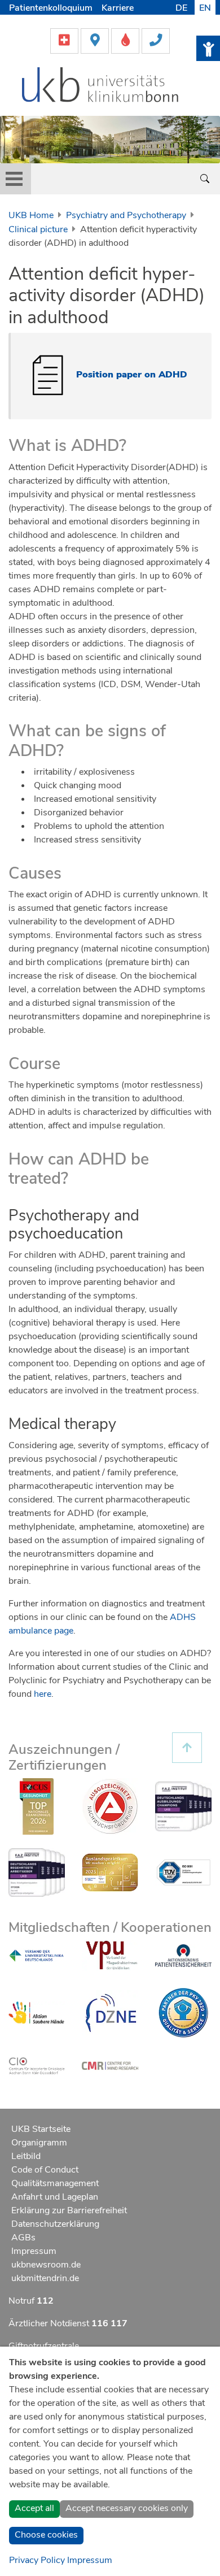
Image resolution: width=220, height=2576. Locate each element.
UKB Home (31, 215)
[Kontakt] (156, 40)
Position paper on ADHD (132, 374)
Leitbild (26, 2156)
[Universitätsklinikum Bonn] (101, 86)
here (43, 1694)
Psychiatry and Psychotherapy (126, 215)
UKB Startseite (41, 2129)
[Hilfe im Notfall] (65, 40)
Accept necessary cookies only (127, 2508)
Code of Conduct (45, 2170)
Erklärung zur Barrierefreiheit (69, 2210)
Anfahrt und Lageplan (55, 2197)
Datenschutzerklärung (55, 2224)
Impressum (34, 2251)
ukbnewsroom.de (46, 2265)
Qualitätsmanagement (55, 2183)
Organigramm (39, 2143)
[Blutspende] (126, 40)
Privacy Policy (37, 2560)
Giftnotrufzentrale (44, 2346)
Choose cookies (46, 2535)
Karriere (118, 8)
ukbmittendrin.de (45, 2278)
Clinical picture (38, 229)
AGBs (23, 2238)
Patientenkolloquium (51, 8)
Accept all (34, 2508)
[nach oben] (187, 1748)
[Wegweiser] (96, 40)
